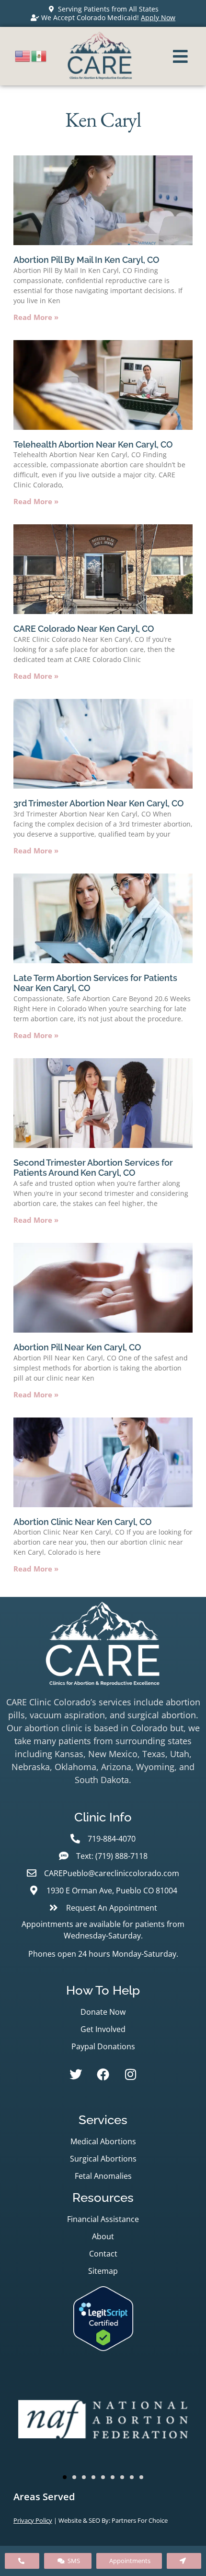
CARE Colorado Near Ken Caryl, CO (84, 629)
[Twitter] (76, 2074)
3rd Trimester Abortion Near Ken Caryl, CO (99, 803)
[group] (103, 2421)
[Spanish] (39, 55)
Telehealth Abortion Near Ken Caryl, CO (93, 444)
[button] (65, 2477)
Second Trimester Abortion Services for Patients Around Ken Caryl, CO (93, 1168)
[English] (23, 55)
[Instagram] (130, 2074)
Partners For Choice (140, 2520)
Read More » (36, 317)
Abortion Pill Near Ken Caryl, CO (77, 1347)
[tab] (103, 2497)
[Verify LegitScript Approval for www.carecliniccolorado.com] (103, 2348)
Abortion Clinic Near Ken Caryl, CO (83, 1522)
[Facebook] (103, 2074)
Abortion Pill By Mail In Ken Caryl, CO (86, 260)
